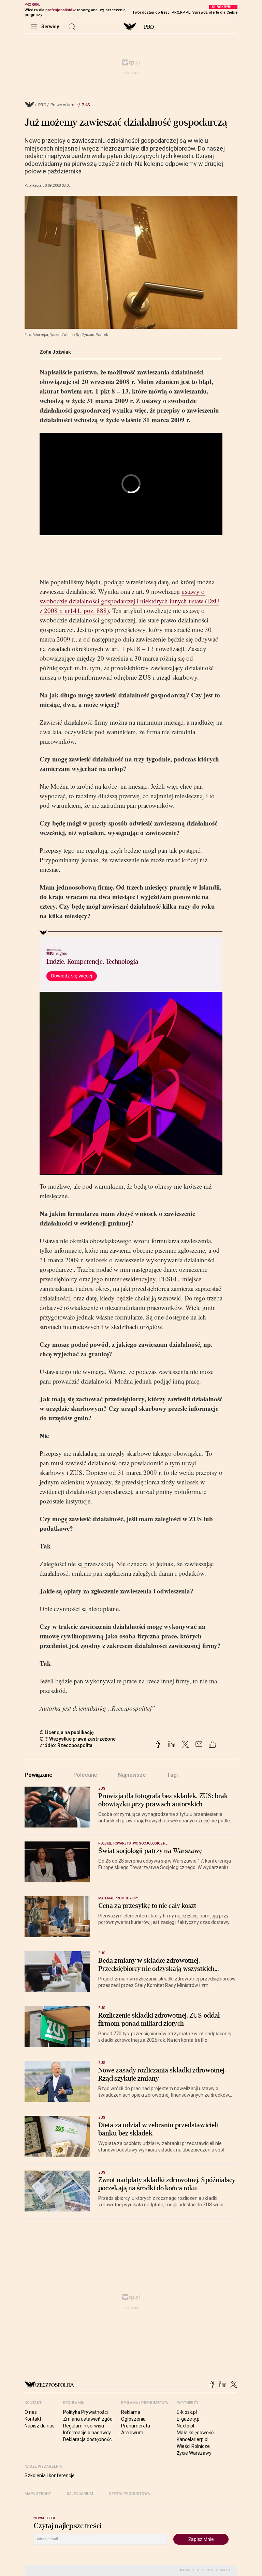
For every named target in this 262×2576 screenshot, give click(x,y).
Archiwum (132, 2433)
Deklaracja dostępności (88, 2439)
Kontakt (33, 2419)
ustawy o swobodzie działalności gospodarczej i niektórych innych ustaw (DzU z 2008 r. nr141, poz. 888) (129, 601)
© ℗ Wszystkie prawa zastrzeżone (78, 1739)
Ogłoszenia (133, 2419)
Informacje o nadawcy (87, 2433)
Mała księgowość (195, 2433)
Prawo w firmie (64, 105)
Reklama (131, 2412)
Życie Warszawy (194, 2453)
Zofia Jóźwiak (55, 352)
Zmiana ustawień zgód (88, 2419)
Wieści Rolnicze (193, 2446)
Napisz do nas (40, 2426)
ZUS (86, 105)
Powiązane (39, 1775)
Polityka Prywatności (85, 2412)
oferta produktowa (129, 2494)
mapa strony (38, 2494)
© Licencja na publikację (67, 1732)
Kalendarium (80, 2494)
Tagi (172, 1775)
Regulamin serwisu (84, 2426)
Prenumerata (136, 2426)
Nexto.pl (185, 2426)
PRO (149, 27)
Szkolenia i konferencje (50, 2475)
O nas (31, 2412)
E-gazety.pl (189, 2419)
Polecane (85, 1775)
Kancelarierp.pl (193, 2439)
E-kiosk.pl (187, 2412)
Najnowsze (132, 1775)
